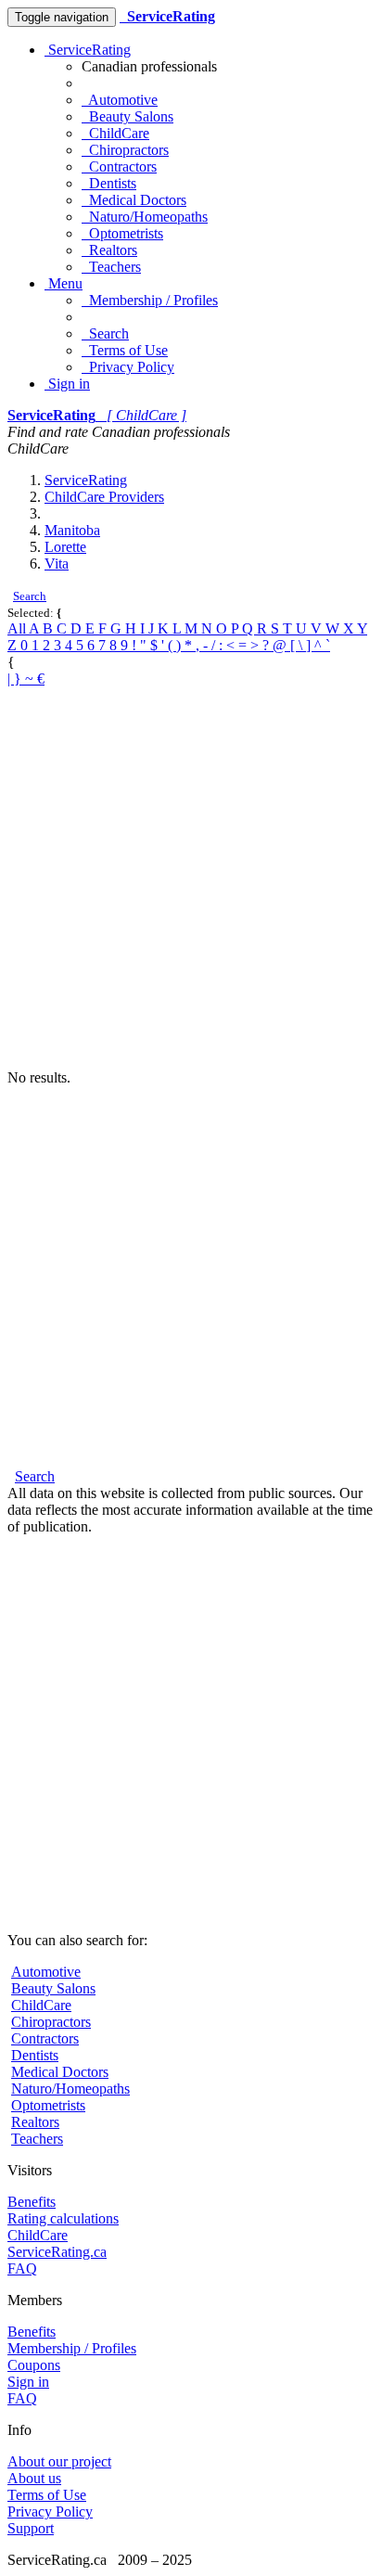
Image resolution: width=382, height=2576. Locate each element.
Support (31, 2528)
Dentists (109, 183)
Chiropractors (125, 150)
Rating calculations (63, 2218)
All (18, 628)
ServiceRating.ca (57, 2252)
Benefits (32, 2202)
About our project (59, 2461)
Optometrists (122, 233)
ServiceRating (88, 50)
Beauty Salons (127, 116)
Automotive (120, 100)
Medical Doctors (134, 200)
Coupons (34, 2365)
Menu (64, 283)
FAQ (22, 2268)
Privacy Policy (128, 367)
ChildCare (115, 133)
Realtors (109, 250)
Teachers (111, 267)
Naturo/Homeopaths (145, 217)
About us (34, 2478)
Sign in (67, 384)
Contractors (119, 167)
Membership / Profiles (150, 300)
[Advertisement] (191, 878)
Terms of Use (125, 350)
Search (105, 333)
